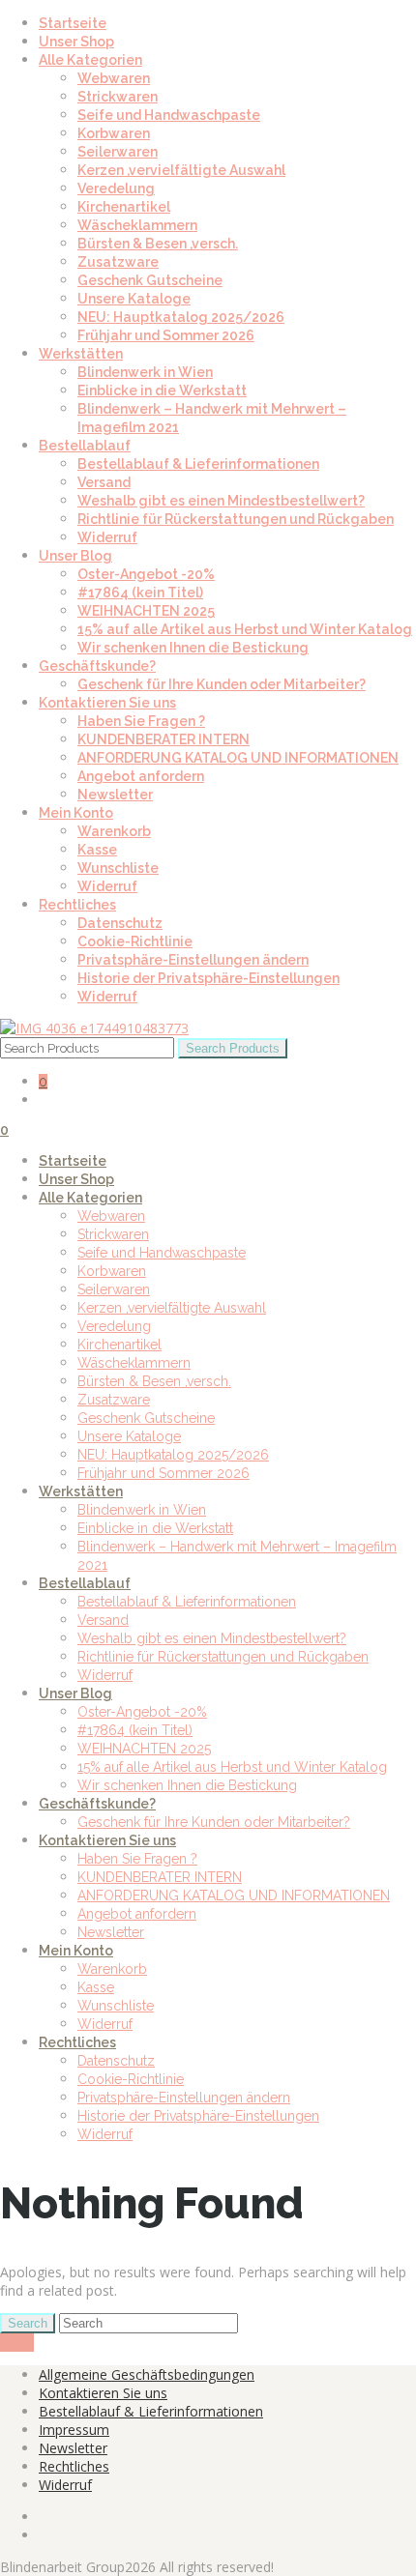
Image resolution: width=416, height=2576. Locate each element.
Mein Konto (76, 813)
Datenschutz (120, 923)
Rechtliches (77, 905)
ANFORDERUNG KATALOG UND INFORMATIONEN (238, 758)
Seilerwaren (118, 152)
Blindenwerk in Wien (145, 372)
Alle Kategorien (90, 60)
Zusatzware (118, 262)
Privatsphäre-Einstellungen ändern (193, 960)
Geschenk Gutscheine (150, 280)
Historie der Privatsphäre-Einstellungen (208, 978)
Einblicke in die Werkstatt (162, 391)
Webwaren (114, 78)
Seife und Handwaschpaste (169, 115)
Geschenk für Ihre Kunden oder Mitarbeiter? (222, 684)
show (17, 2343)
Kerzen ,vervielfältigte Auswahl (181, 170)
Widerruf (107, 537)
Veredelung (116, 188)
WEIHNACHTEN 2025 (146, 611)
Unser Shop (76, 42)
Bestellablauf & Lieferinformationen (198, 464)
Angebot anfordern (141, 776)
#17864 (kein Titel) (140, 593)
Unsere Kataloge (134, 299)
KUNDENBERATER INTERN (163, 739)
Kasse (97, 850)
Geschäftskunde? (97, 666)
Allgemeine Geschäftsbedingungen (147, 2374)
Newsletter (115, 795)
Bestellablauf (85, 446)
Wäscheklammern (137, 225)
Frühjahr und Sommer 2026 (166, 335)
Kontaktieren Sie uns (107, 703)
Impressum (74, 2430)
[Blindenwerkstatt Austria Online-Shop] (94, 1028)
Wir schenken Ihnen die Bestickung (193, 648)
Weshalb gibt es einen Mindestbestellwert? (221, 501)
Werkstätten (81, 354)
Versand (104, 482)
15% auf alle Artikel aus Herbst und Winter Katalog (245, 629)
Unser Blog (75, 556)
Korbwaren (114, 133)
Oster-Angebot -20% (146, 574)
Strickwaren (118, 97)
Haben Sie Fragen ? (141, 721)
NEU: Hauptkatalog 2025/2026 (181, 317)
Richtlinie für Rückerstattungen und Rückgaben (236, 519)
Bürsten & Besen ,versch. (158, 244)
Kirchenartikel (124, 207)
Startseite (73, 23)
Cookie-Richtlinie (135, 941)
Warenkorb (114, 831)
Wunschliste (118, 868)
